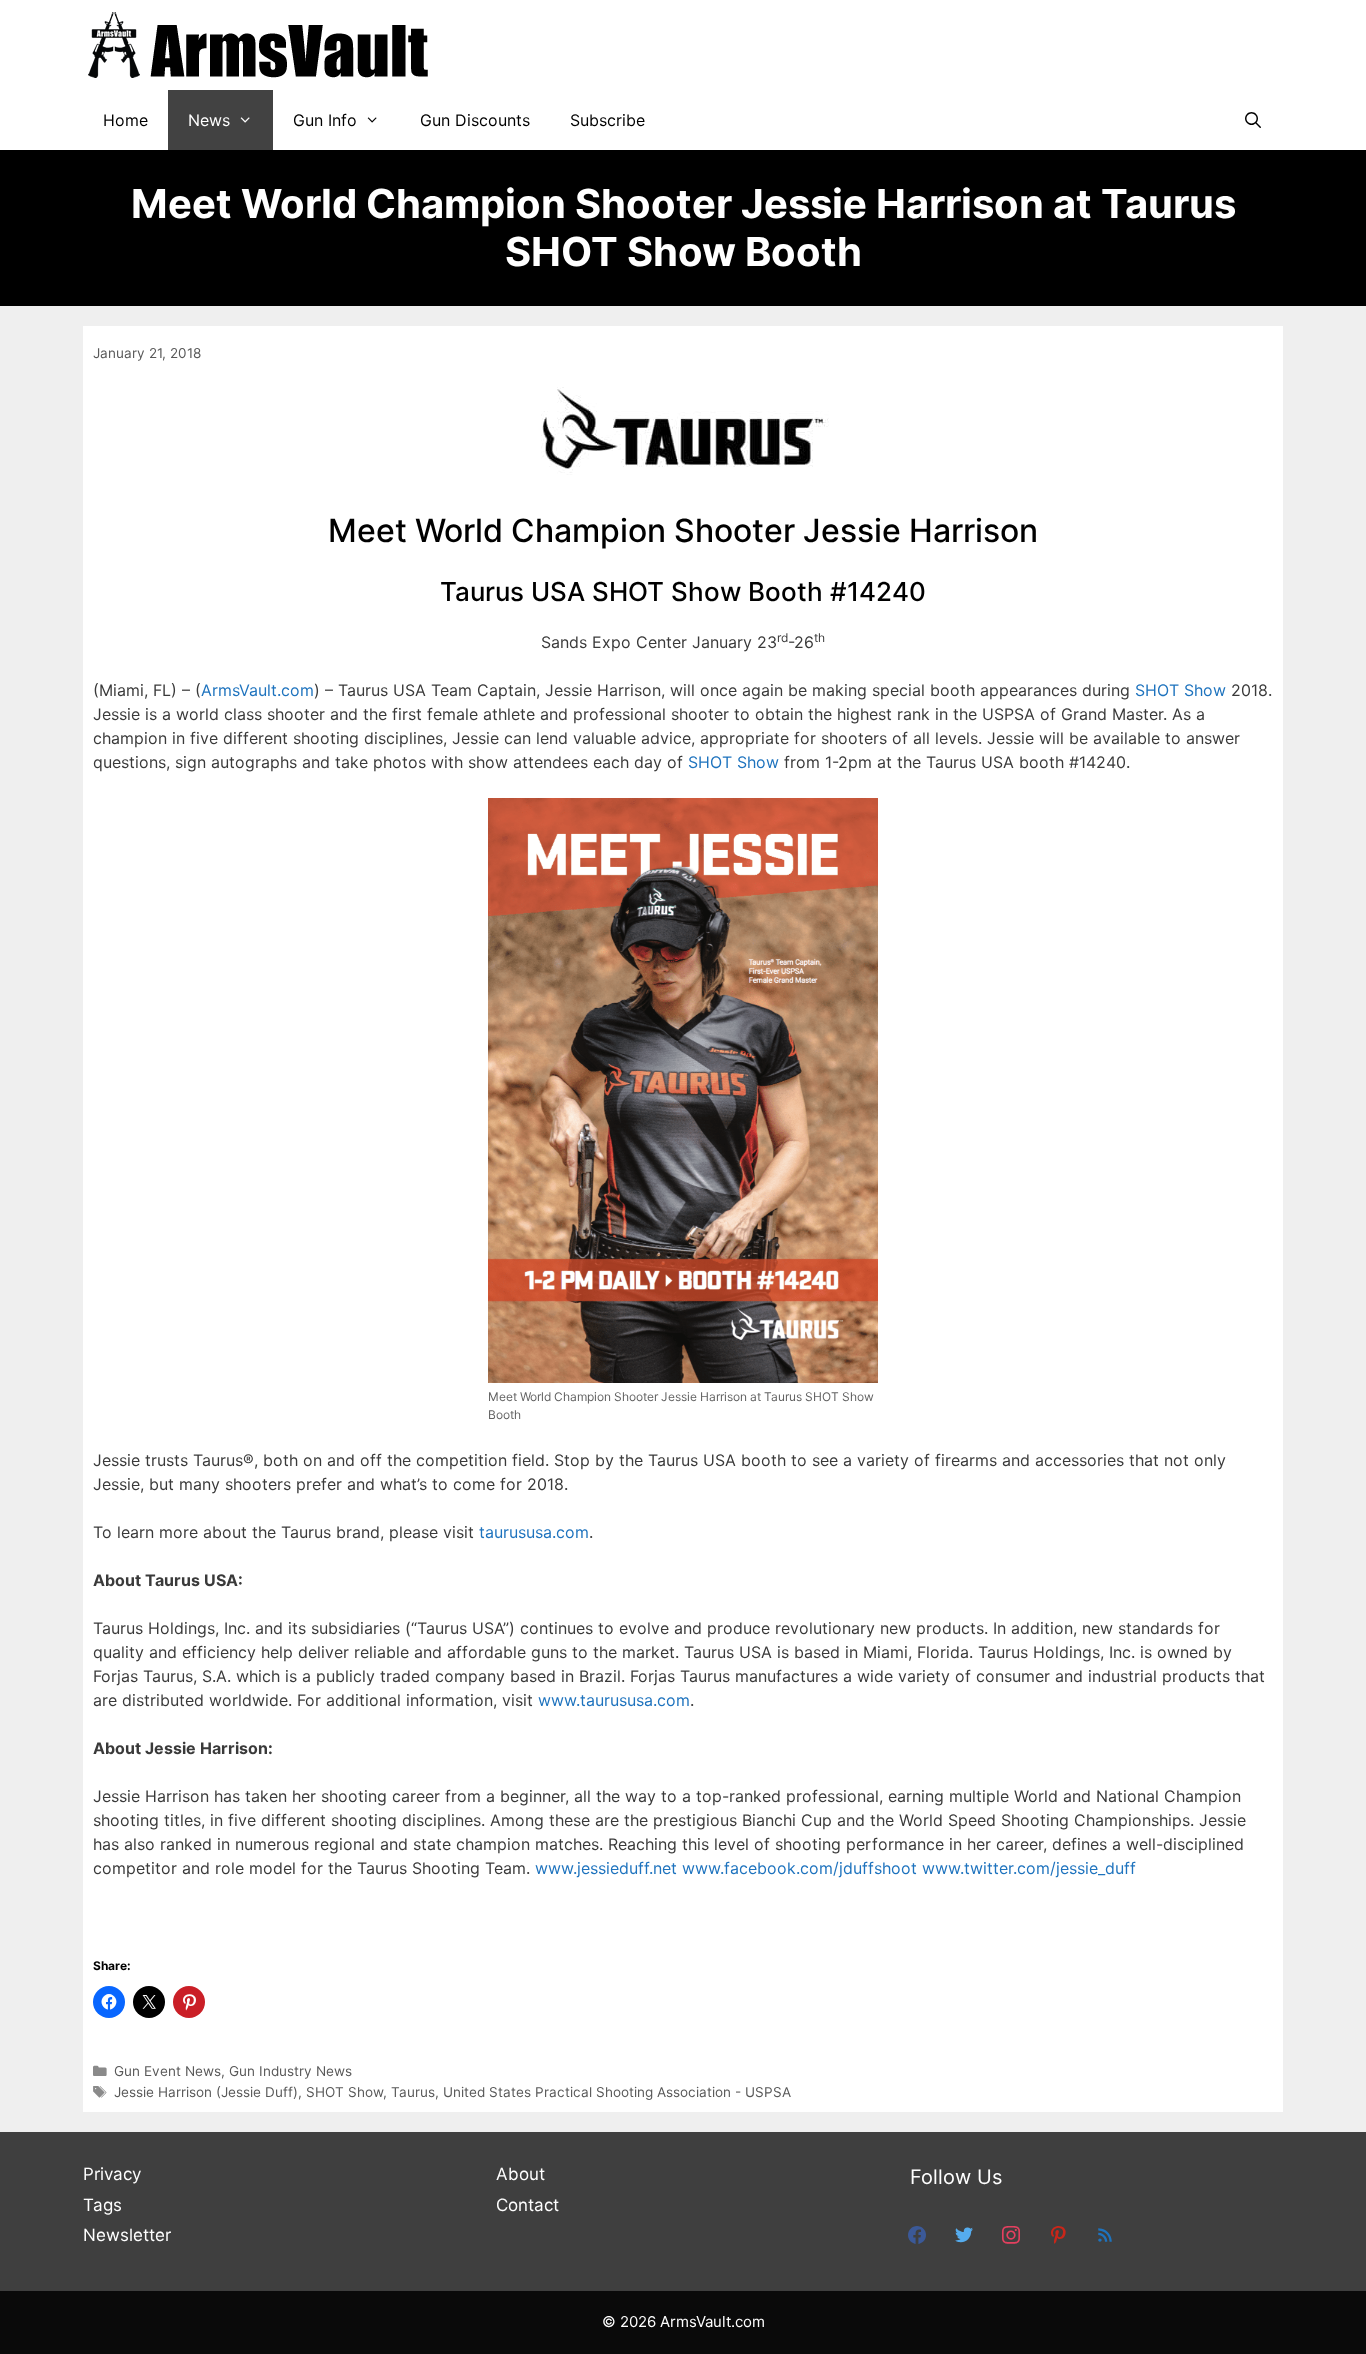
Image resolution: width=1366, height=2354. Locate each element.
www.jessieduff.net (608, 1868)
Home (125, 120)
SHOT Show (1180, 690)
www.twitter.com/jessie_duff (1029, 1868)
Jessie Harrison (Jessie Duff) (206, 2092)
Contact (527, 2205)
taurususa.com (534, 1532)
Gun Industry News (290, 2071)
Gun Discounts (475, 120)
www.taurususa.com (614, 1700)
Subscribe (607, 120)
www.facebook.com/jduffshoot (802, 1868)
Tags (102, 2205)
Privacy (112, 2174)
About (520, 2174)
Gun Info (325, 120)
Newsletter (127, 2235)
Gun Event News (167, 2071)
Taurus (413, 2092)
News (209, 120)
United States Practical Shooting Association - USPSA (617, 2092)
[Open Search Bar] (1252, 120)
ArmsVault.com (257, 690)
